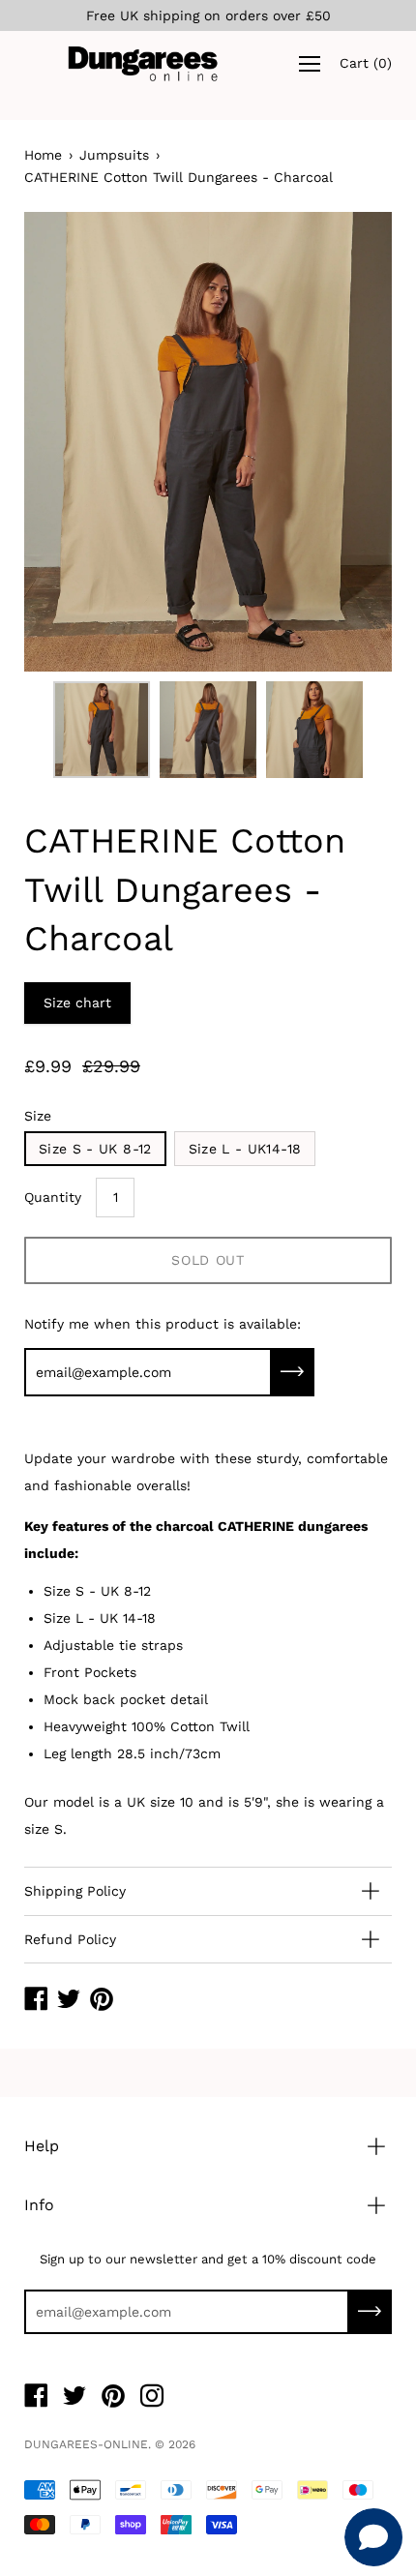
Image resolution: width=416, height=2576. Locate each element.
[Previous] (73, 442)
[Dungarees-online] (143, 63)
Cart (366, 64)
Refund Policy (70, 1939)
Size (38, 1116)
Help (42, 2146)
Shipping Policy (75, 1891)
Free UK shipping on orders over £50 (208, 15)
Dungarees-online (86, 2444)
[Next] (343, 442)
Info (39, 2205)
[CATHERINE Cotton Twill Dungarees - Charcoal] (102, 730)
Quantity (53, 1197)
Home (43, 155)
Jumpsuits (114, 155)
